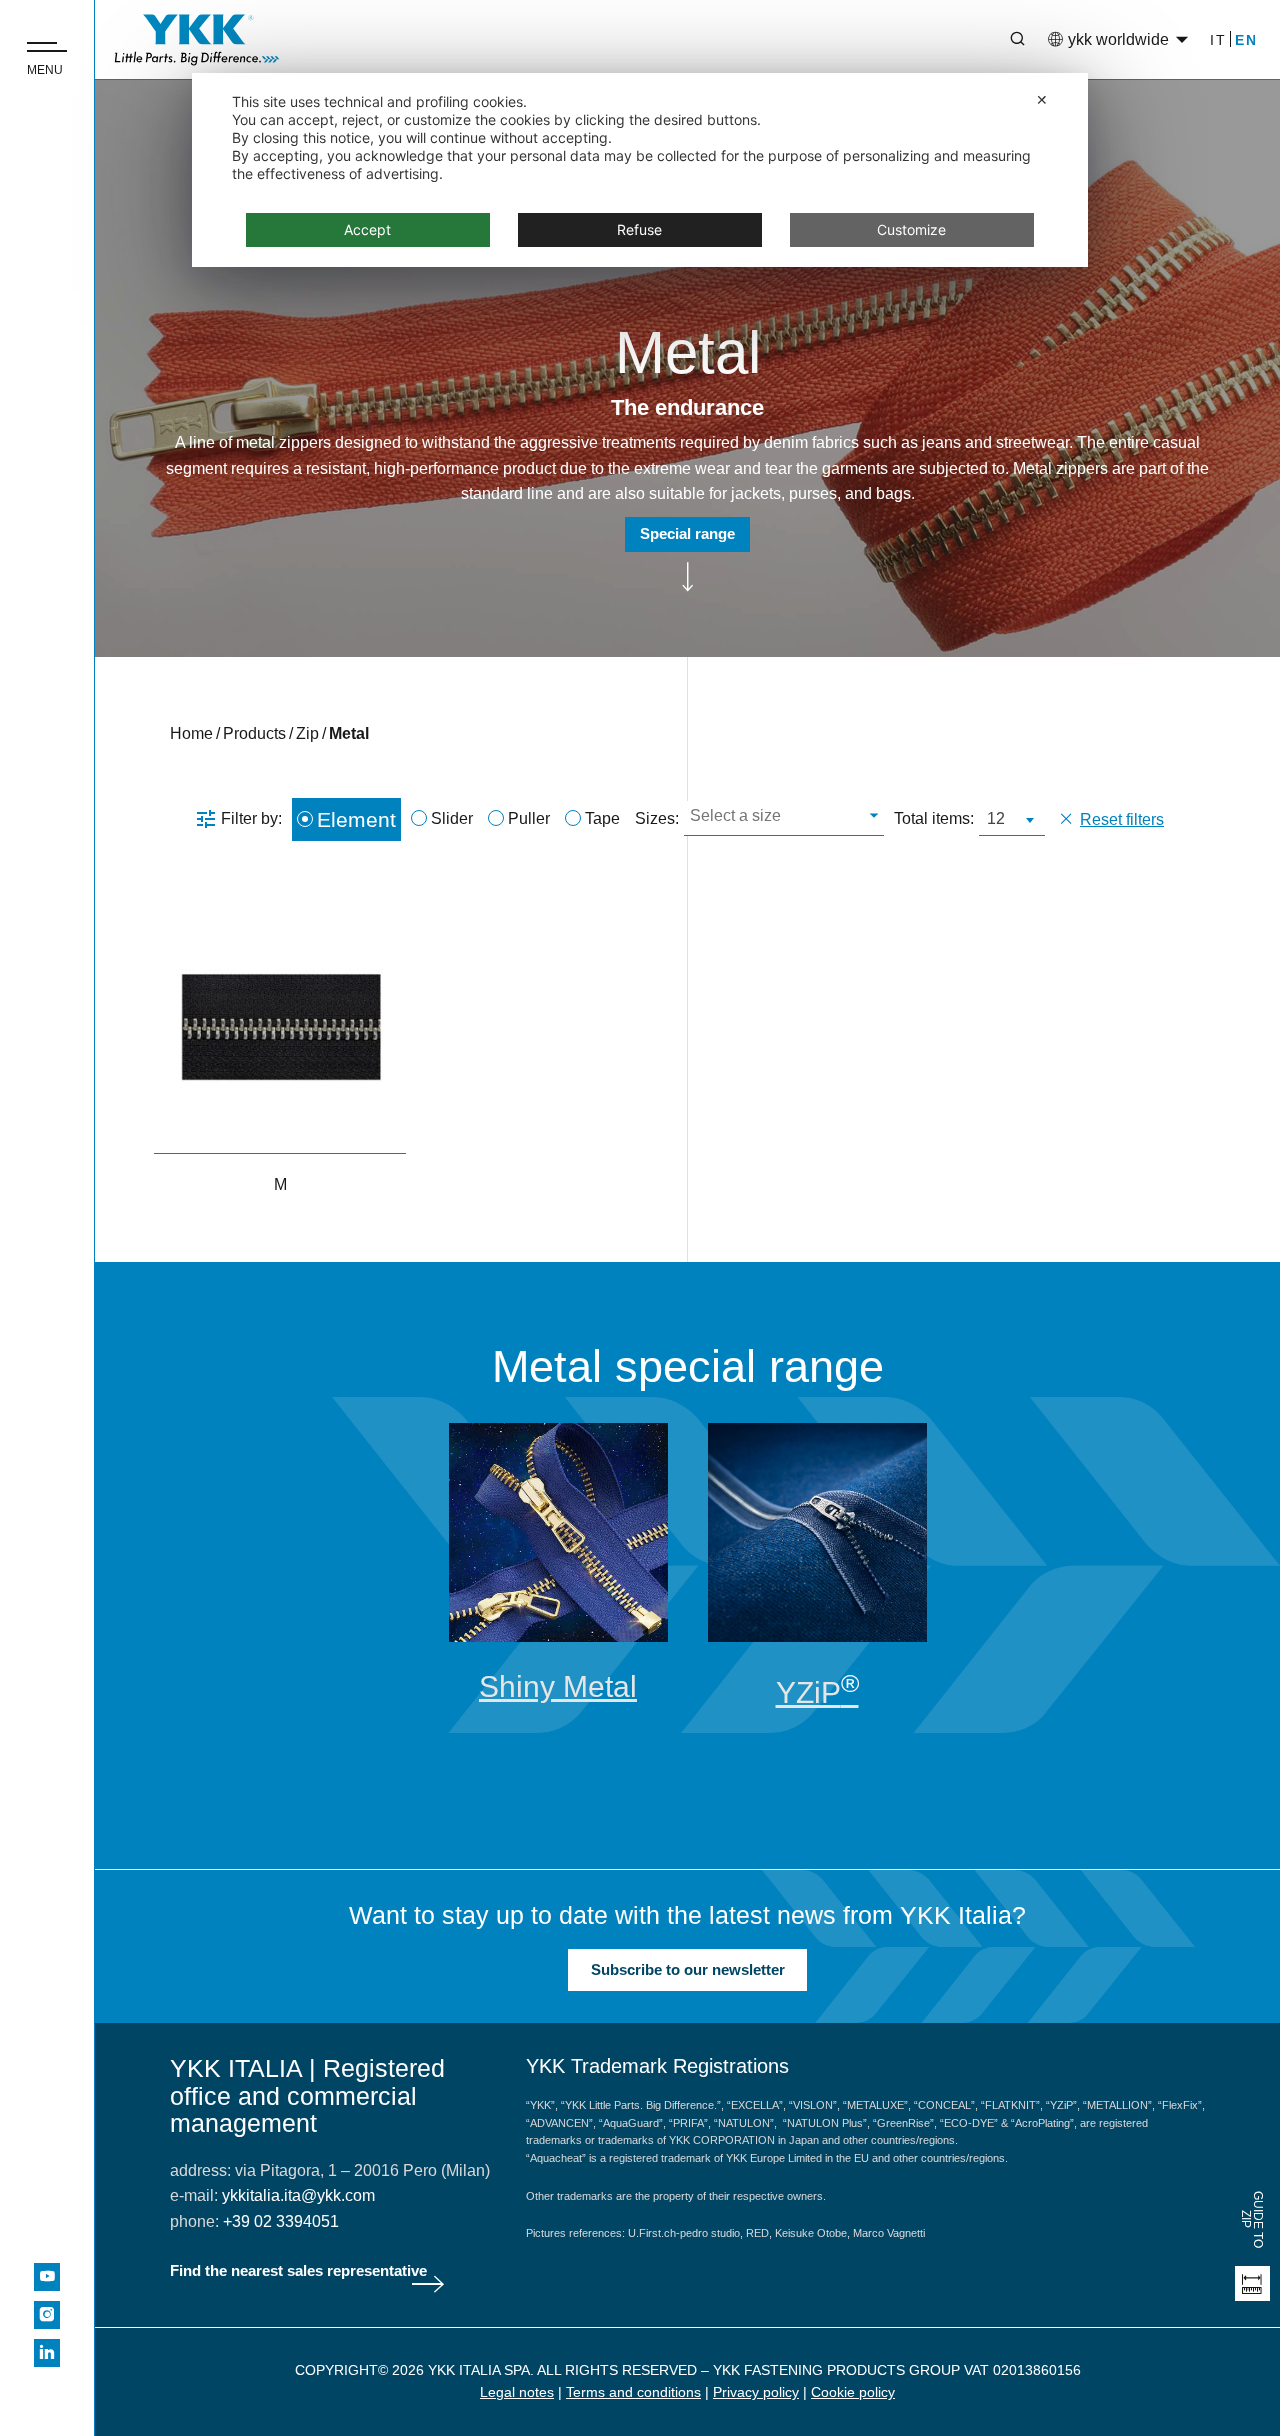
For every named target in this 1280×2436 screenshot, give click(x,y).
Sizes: (657, 818)
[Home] (197, 40)
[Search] (1003, 40)
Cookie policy (853, 2392)
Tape (602, 818)
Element (356, 819)
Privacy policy (756, 2392)
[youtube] (47, 2277)
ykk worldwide (1118, 39)
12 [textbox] (996, 818)
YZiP (817, 1692)
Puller (529, 818)
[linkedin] (47, 2353)
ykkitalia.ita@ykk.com (298, 2195)
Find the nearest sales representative (298, 2270)
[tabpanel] (558, 1563)
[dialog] (640, 170)
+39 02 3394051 (281, 2221)
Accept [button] (367, 229)
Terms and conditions (633, 2392)
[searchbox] (781, 818)
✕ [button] (1042, 99)
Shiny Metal (558, 1686)
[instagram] (47, 2315)
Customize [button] (911, 229)
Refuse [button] (639, 229)
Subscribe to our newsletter (688, 1969)
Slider (452, 818)
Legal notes (517, 2392)
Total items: (934, 818)
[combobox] (784, 818)
